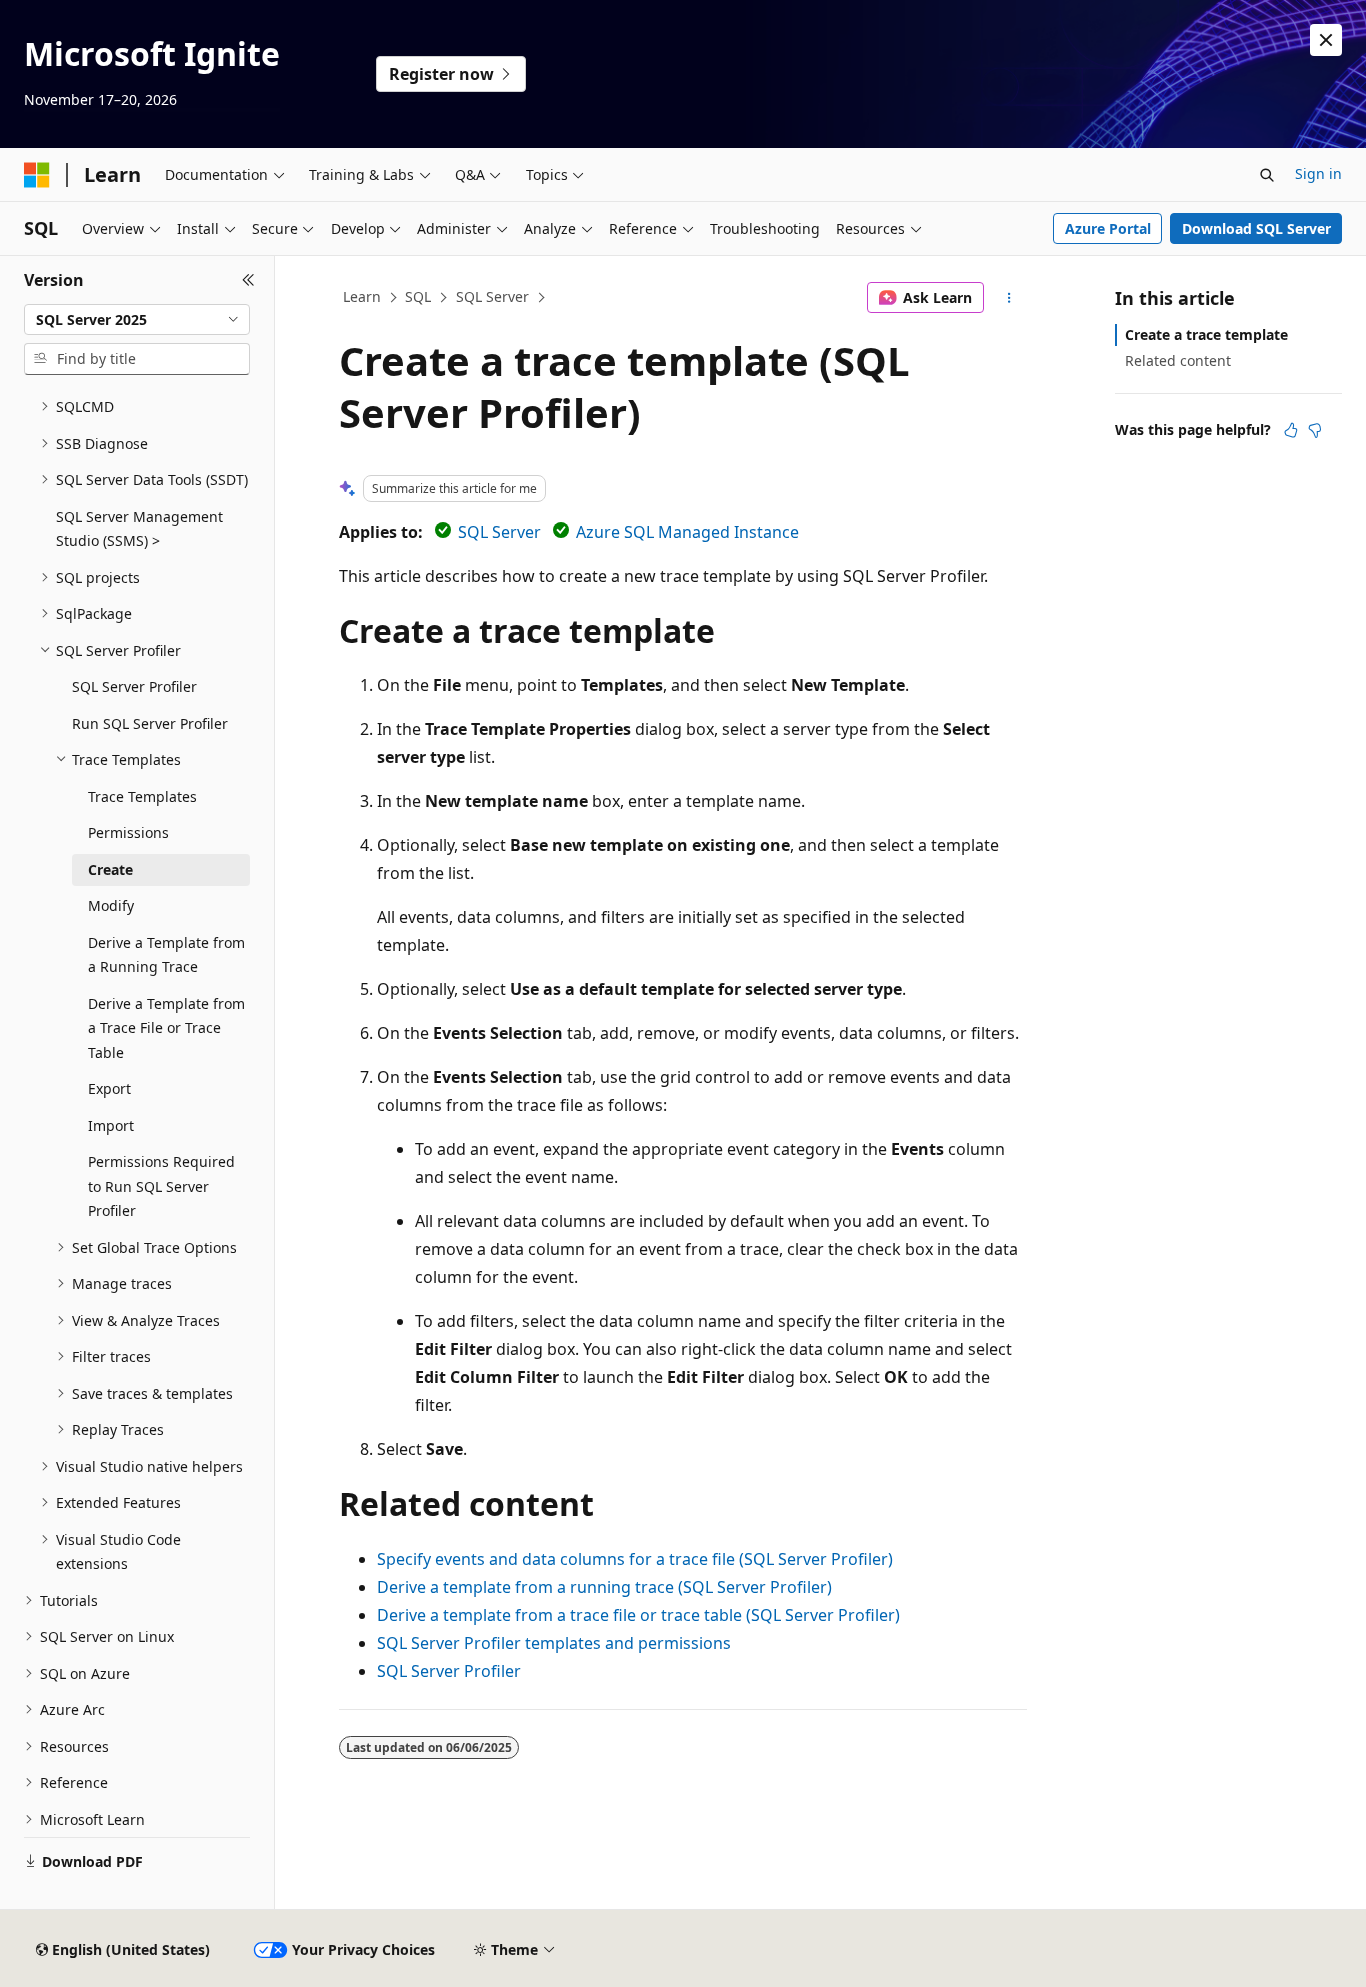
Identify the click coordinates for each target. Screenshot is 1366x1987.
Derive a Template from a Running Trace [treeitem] (166, 955)
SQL (418, 296)
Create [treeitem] (110, 869)
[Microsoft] (37, 175)
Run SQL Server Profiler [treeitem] (150, 723)
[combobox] (137, 320)
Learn (362, 296)
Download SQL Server (1256, 228)
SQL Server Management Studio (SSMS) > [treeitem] (139, 529)
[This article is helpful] (1291, 430)
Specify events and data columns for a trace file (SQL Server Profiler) (635, 1559)
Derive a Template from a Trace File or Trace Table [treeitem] (166, 1028)
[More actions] (1009, 298)
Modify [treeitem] (111, 905)
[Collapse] (248, 280)
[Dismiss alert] (1326, 40)
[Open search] (1267, 175)
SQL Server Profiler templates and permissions (554, 1643)
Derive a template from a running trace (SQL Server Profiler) (604, 1587)
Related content (1178, 360)
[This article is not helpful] (1315, 430)
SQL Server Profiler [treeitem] (134, 686)
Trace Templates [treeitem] (142, 796)
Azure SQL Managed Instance (687, 532)
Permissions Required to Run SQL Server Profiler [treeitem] (161, 1186)
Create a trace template (1206, 334)
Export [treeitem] (109, 1088)
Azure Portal (1108, 228)
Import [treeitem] (111, 1125)
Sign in (1318, 173)
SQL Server (492, 296)
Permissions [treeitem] (128, 832)
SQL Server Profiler (449, 1671)
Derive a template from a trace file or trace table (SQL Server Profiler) (638, 1615)
